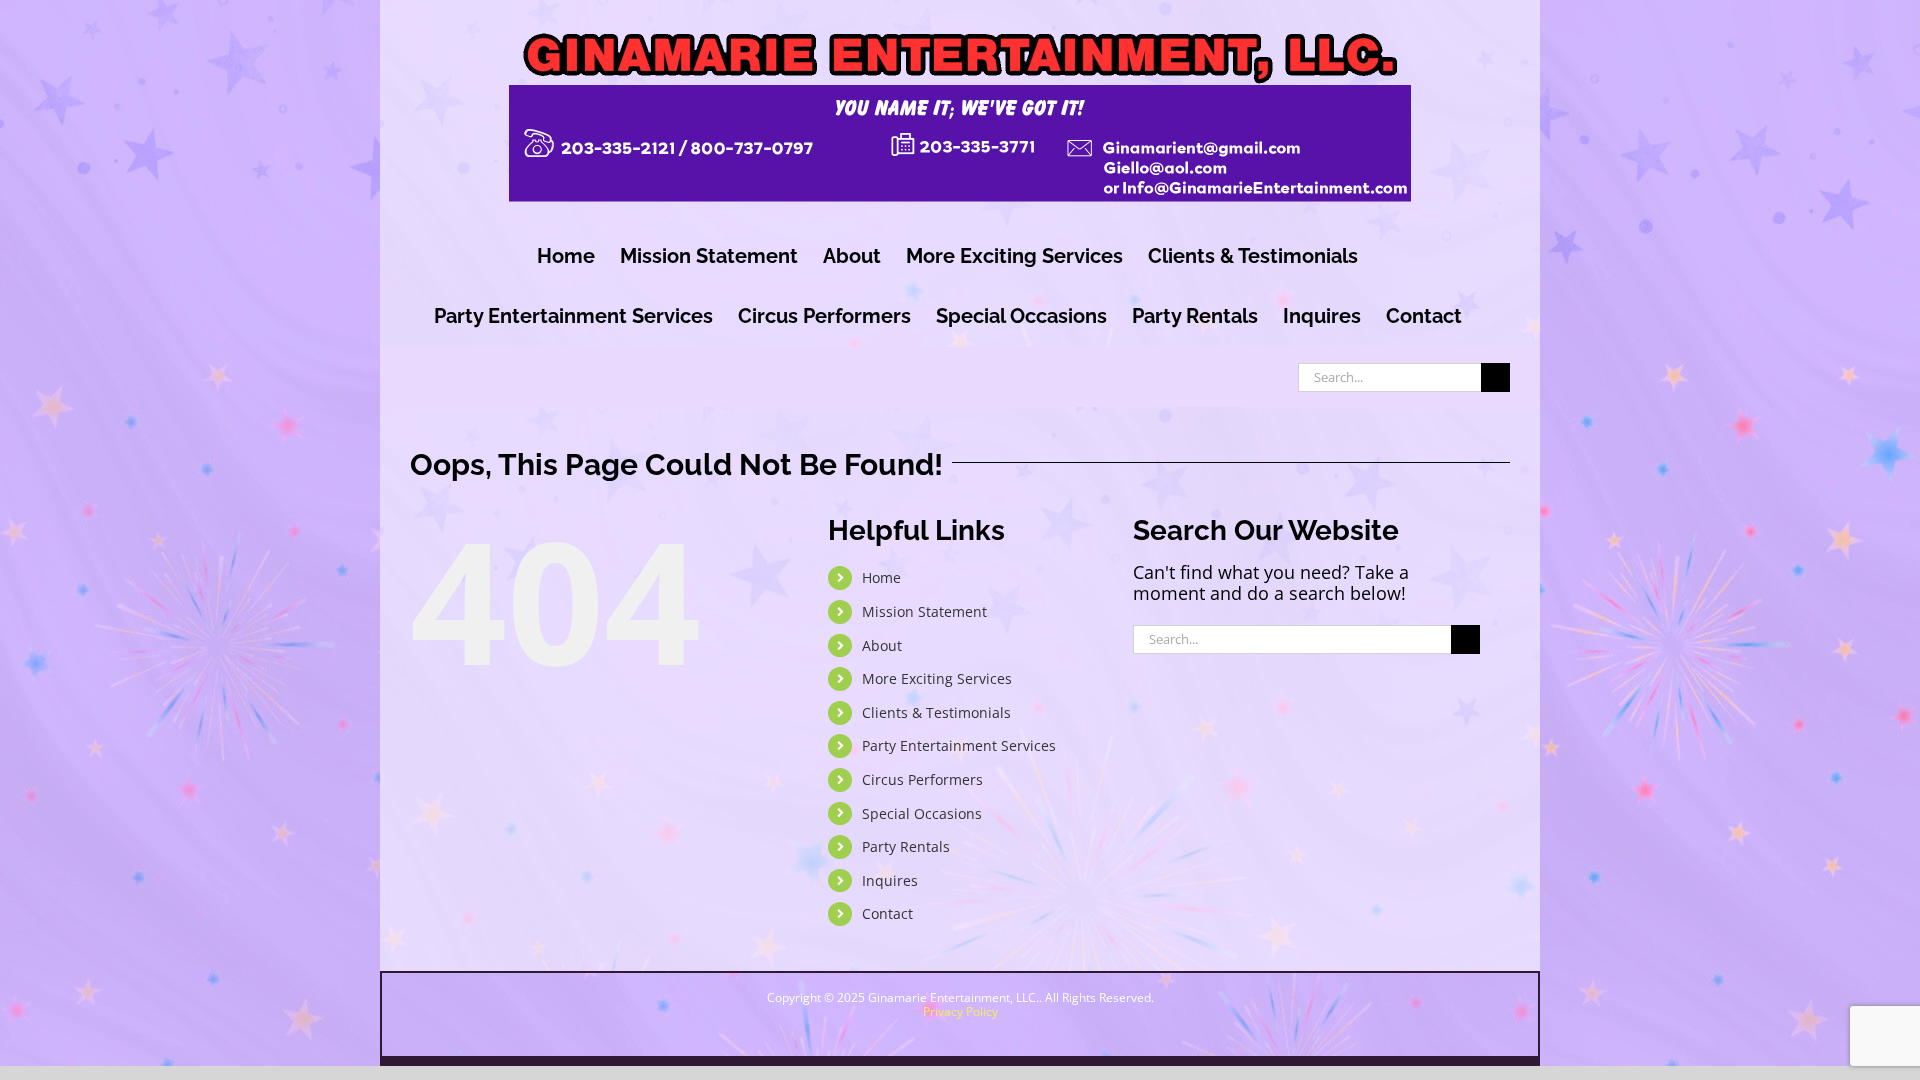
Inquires (890, 880)
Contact (887, 913)
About (882, 645)
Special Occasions (922, 813)
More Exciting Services (937, 678)
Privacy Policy (960, 1011)
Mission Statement (924, 611)
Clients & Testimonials (936, 712)
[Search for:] (1389, 375)
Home (881, 577)
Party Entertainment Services (959, 745)
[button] (1738, 1001)
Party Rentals (906, 846)
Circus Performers (922, 779)
